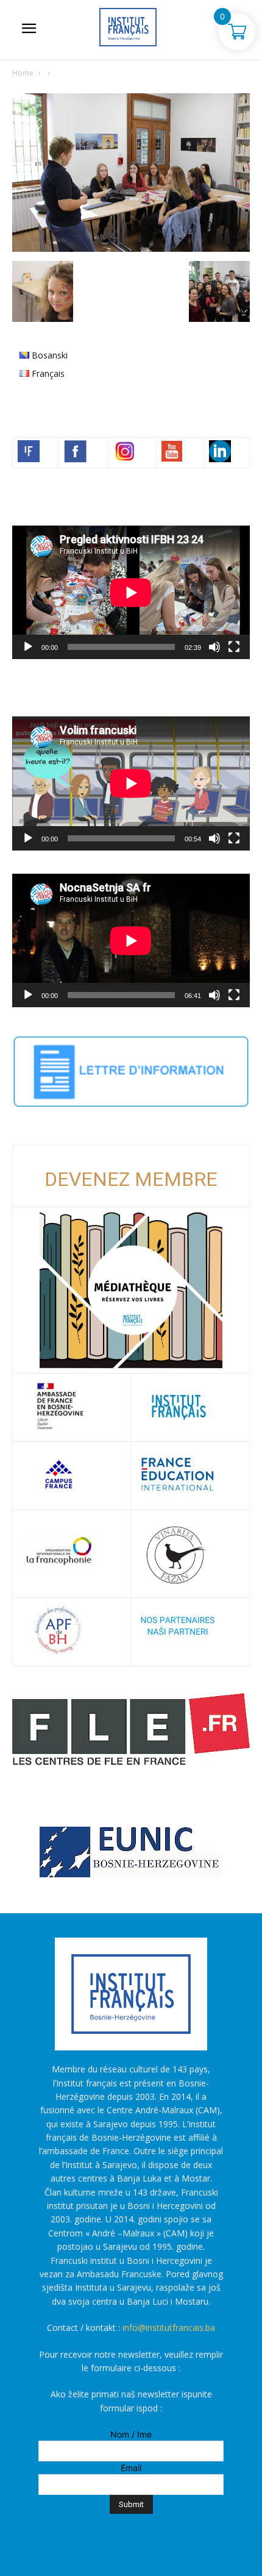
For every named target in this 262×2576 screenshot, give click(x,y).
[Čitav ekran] (234, 647)
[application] (131, 592)
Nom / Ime (131, 2434)
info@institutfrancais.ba (169, 2328)
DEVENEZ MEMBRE (131, 1179)
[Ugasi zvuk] (214, 647)
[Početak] (28, 647)
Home (23, 73)
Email (131, 2468)
